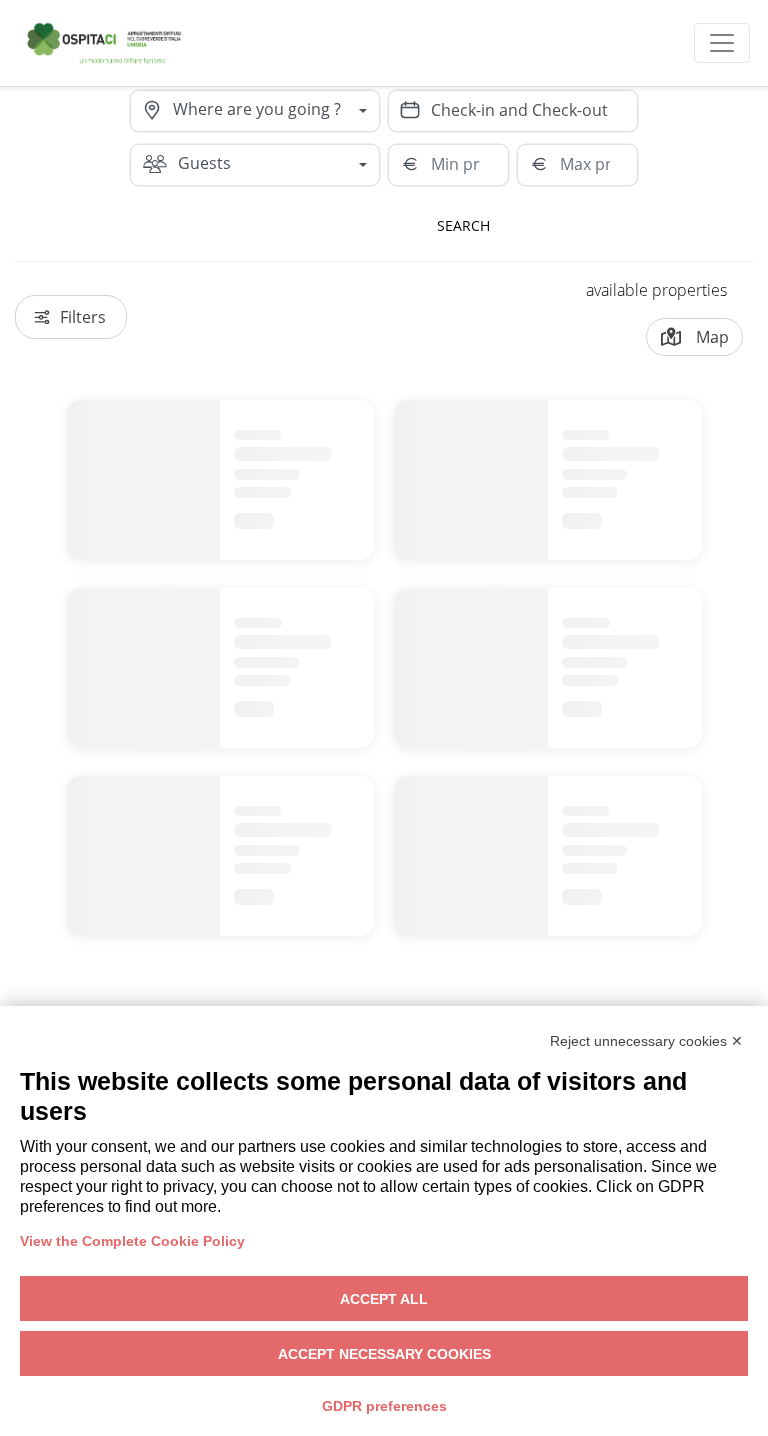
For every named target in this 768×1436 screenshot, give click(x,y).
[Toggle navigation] (722, 43)
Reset (580, 225)
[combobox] (276, 111)
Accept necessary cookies (384, 1354)
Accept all (384, 1299)
